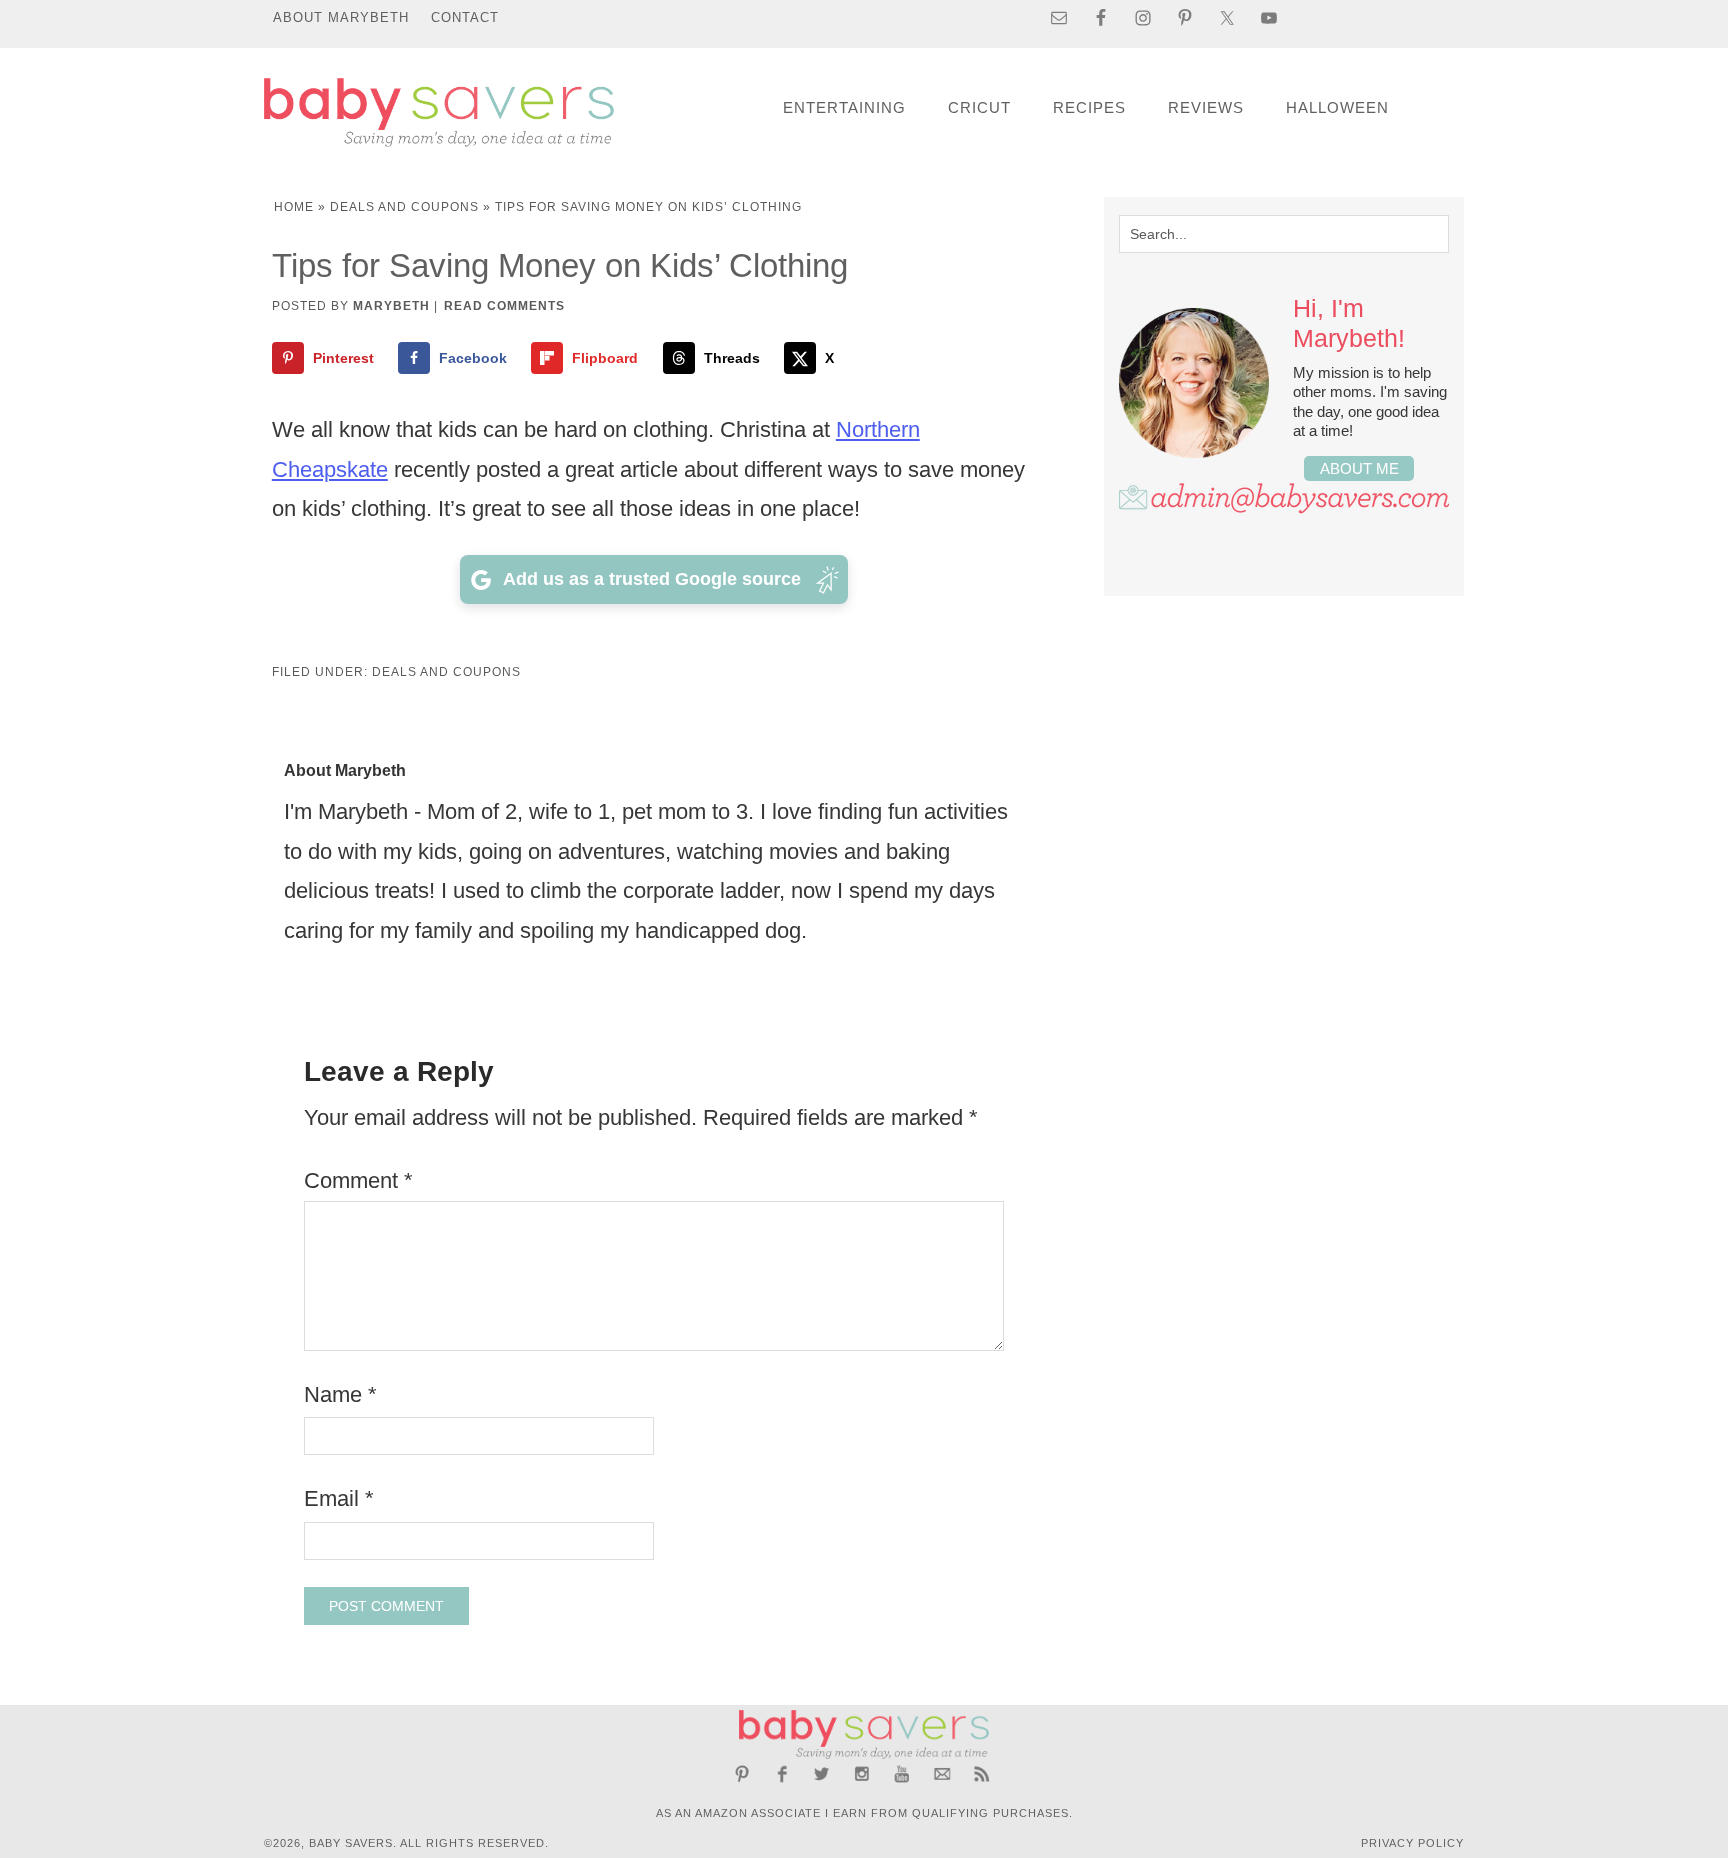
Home (294, 207)
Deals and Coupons (404, 207)
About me (1359, 468)
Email (339, 1498)
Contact (465, 17)
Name (340, 1394)
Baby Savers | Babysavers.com (439, 112)
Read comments (504, 306)
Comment (358, 1180)
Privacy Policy (1412, 1843)
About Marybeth (341, 17)
